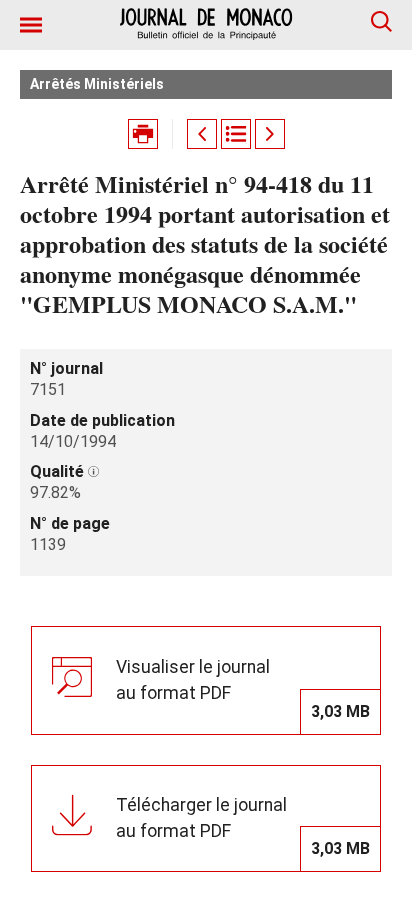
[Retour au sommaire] (236, 134)
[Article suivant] (270, 134)
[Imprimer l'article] (143, 134)
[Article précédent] (202, 134)
